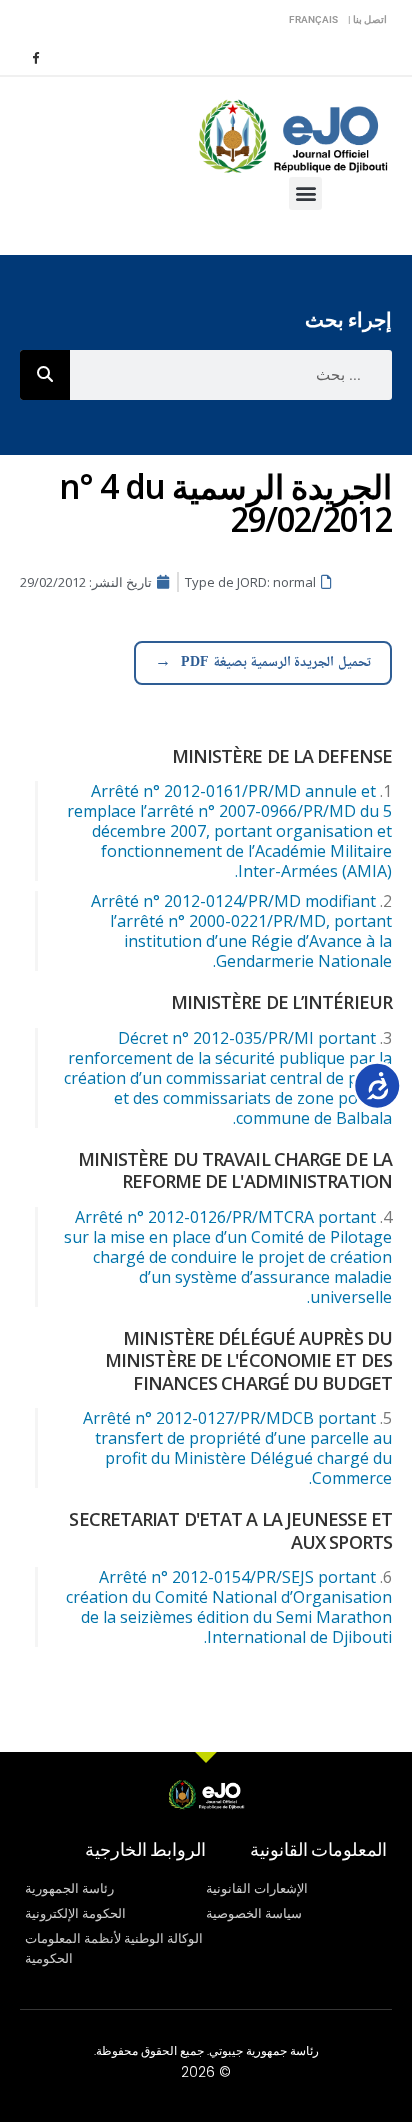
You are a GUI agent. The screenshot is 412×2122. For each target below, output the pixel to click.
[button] (305, 193)
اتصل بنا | (367, 19)
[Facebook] (35, 57)
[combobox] (231, 375)
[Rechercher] (45, 375)
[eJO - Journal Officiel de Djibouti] (292, 134)
